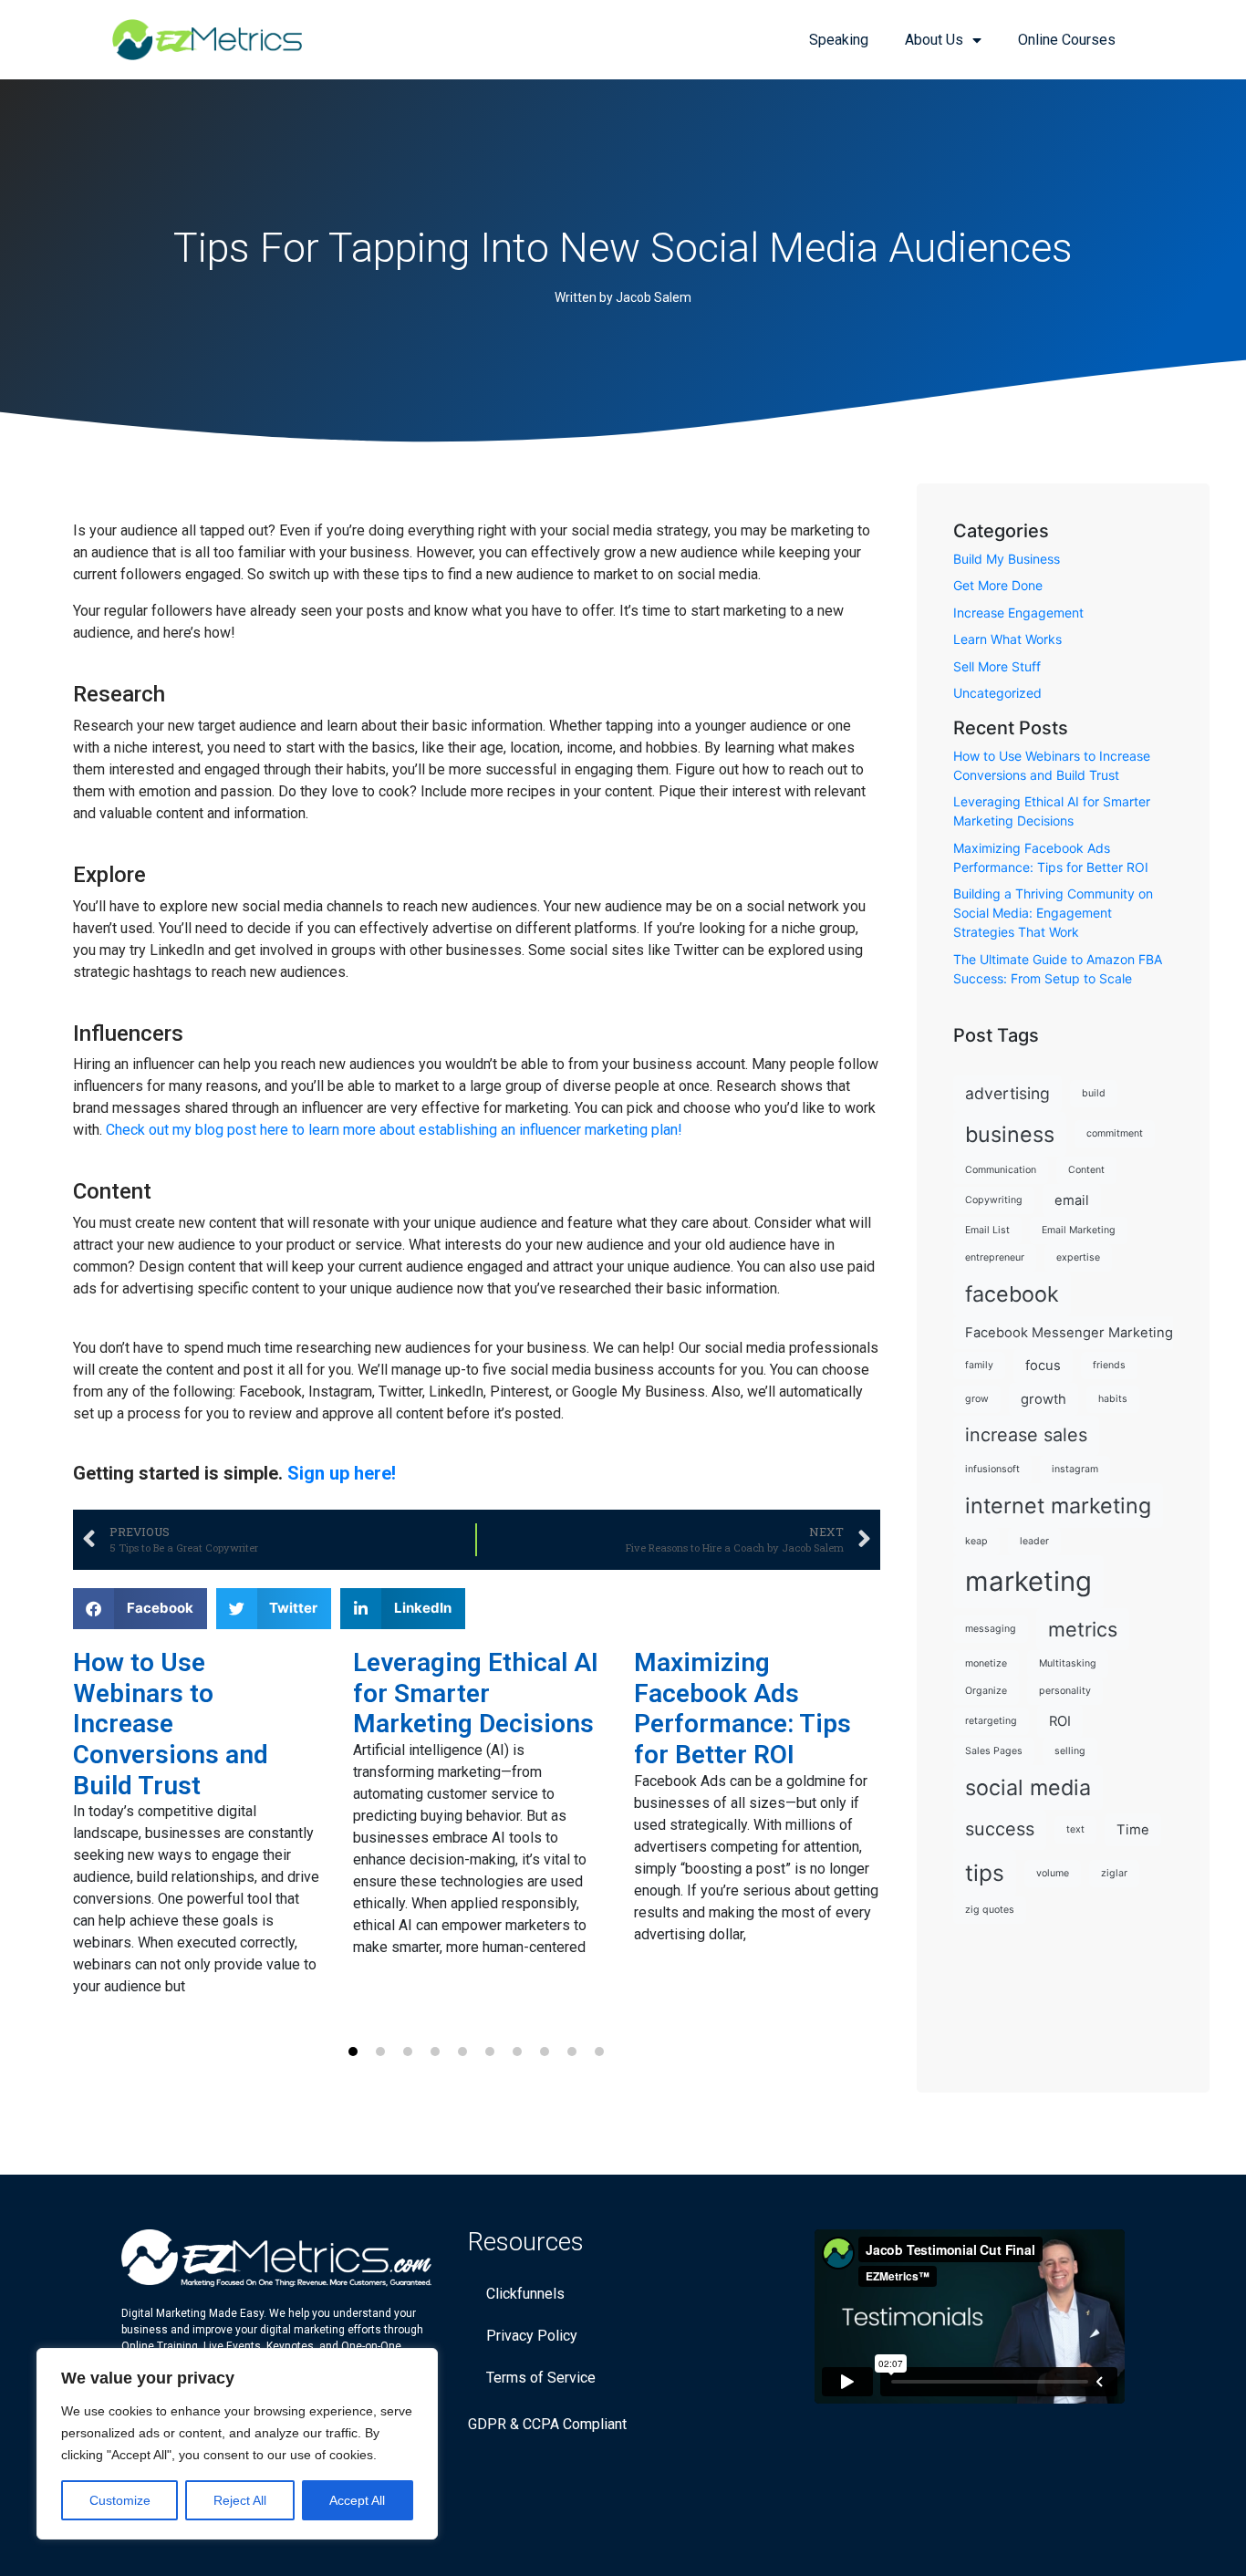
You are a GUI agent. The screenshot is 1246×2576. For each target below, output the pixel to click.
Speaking (839, 40)
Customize (120, 2500)
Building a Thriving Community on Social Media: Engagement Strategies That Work (1053, 913)
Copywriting (994, 1200)
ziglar (1114, 1873)
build (1094, 1093)
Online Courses (1067, 40)
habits (1113, 1399)
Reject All (240, 2500)
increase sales (1026, 1435)
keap (976, 1541)
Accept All (357, 2500)
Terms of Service (541, 2378)
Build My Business (1007, 559)
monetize (986, 1663)
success (1000, 1829)
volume (1053, 1873)
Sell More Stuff (997, 666)
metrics (1083, 1629)
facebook (1012, 1294)
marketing (1028, 1581)
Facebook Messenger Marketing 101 (1081, 1333)
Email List (987, 1230)
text (1075, 1829)
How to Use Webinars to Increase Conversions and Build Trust (171, 1724)
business (1010, 1134)
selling (1070, 1751)
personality (1065, 1691)
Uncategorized (997, 693)
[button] (140, 1609)
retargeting (991, 1721)
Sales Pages (994, 1751)
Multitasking (1068, 1663)
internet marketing (1058, 1506)
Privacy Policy (532, 2336)
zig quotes (990, 1910)
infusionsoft (992, 1469)
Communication (1001, 1170)
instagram (1075, 1469)
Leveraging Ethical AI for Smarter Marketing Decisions (476, 1693)
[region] (237, 2444)
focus (1043, 1366)
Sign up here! (342, 1473)
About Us (934, 40)
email (1072, 1200)
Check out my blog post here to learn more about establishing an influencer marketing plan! (394, 1130)
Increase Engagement (1018, 613)
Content (1086, 1170)
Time (1133, 1830)
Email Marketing (1079, 1230)
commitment (1115, 1133)
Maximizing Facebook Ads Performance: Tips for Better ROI (742, 1709)
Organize (986, 1691)
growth (1044, 1399)
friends (1109, 1365)
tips (985, 1873)
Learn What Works (1007, 639)
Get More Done (998, 585)
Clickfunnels (525, 2294)
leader (1034, 1541)
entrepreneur (995, 1257)
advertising (1007, 1093)
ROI (1060, 1721)
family (979, 1365)
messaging (991, 1629)
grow (977, 1399)
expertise (1078, 1257)
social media (1028, 1787)
